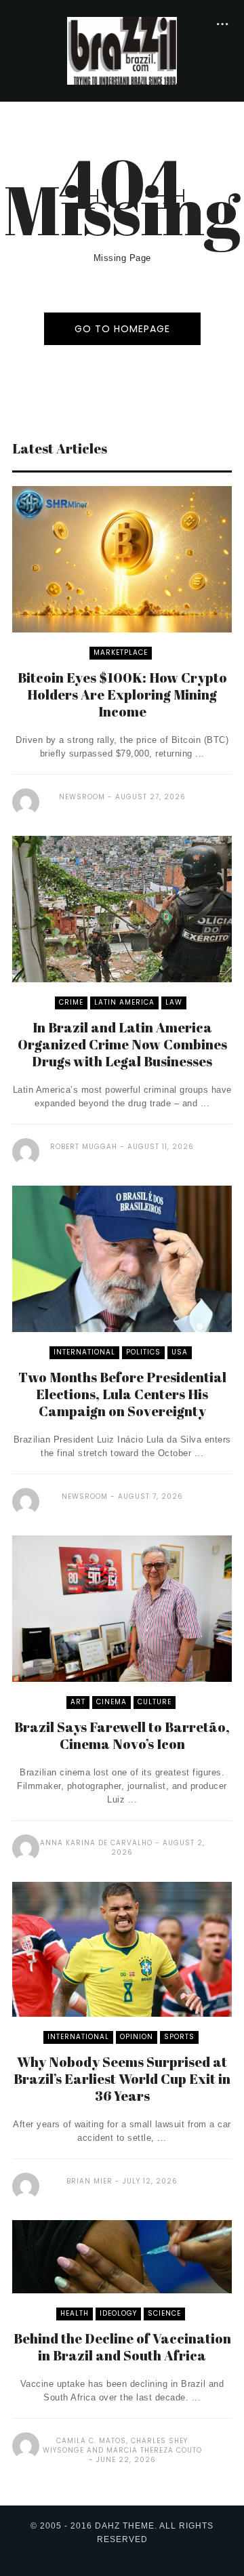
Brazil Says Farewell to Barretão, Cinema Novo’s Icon (122, 1735)
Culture (155, 1702)
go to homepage (122, 329)
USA (180, 1352)
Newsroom (82, 797)
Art (78, 1702)
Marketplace (121, 652)
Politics (143, 1352)
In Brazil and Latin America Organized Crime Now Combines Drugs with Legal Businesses (122, 1044)
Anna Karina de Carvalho (96, 1843)
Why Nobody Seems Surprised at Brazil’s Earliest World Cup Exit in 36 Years (122, 2079)
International (84, 1352)
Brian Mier (89, 2181)
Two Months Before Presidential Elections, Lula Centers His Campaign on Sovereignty (122, 1394)
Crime (71, 1002)
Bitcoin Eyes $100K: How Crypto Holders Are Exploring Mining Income (122, 695)
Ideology (118, 2313)
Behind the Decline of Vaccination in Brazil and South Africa (122, 2347)
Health (75, 2313)
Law (174, 1002)
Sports (179, 2037)
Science (164, 2313)
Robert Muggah (84, 1147)
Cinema (111, 1702)
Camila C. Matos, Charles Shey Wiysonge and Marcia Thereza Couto (122, 2446)
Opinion (137, 2037)
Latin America (124, 1002)
